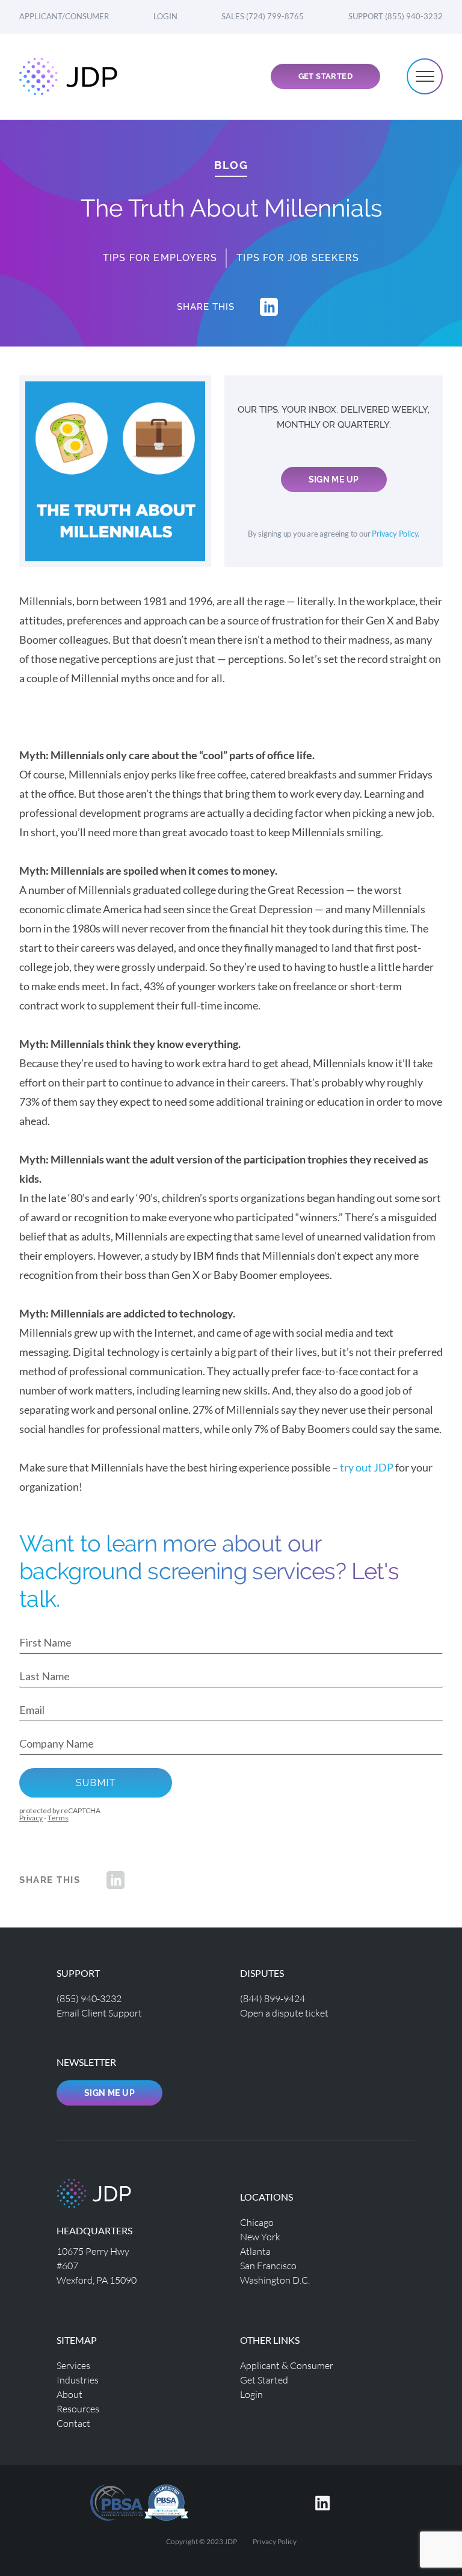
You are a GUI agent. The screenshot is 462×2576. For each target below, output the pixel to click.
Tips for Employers (160, 258)
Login (165, 16)
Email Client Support (99, 2013)
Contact (73, 2423)
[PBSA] (166, 2501)
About (69, 2394)
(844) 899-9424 (273, 1998)
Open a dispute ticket (284, 2013)
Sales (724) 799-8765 (263, 16)
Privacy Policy (395, 534)
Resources (78, 2408)
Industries (78, 2380)
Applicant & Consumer (287, 2365)
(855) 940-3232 (89, 1998)
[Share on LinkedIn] (269, 307)
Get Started (325, 76)
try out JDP (367, 1467)
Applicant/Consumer (64, 16)
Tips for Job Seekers (298, 258)
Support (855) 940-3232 (396, 16)
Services (73, 2365)
